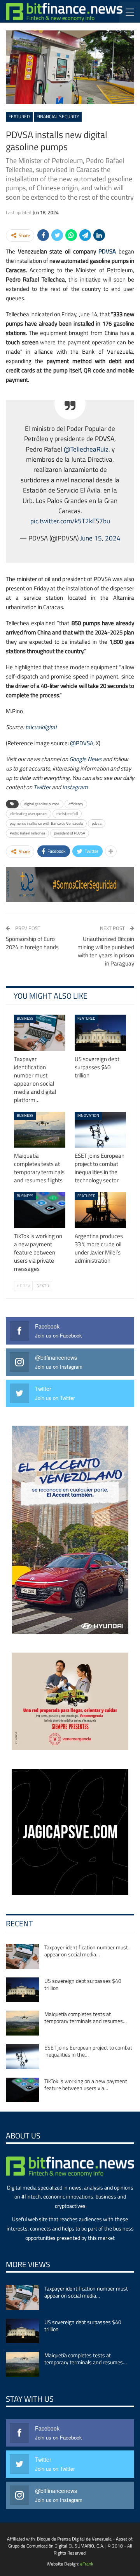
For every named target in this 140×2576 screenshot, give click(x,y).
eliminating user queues (29, 814)
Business (25, 1018)
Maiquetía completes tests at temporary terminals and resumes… (86, 2017)
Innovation (88, 1115)
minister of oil (67, 814)
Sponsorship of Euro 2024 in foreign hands (32, 943)
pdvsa (97, 823)
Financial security (58, 116)
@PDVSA (82, 743)
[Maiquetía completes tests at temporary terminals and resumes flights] (40, 1130)
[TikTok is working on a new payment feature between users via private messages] (40, 1210)
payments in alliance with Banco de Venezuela (46, 823)
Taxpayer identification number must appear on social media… (86, 1951)
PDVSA (107, 251)
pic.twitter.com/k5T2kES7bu (70, 521)
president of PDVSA (70, 833)
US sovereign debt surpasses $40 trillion (83, 1984)
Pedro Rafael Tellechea (27, 833)
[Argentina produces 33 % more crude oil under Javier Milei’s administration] (100, 1210)
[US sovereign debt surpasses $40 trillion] (100, 1033)
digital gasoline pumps (42, 804)
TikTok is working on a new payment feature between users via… (86, 2084)
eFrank (87, 2564)
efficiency (76, 804)
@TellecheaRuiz (86, 449)
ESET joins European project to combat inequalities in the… (88, 2051)
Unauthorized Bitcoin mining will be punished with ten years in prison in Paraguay (106, 951)
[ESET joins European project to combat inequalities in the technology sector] (100, 1130)
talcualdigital (41, 727)
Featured (19, 116)
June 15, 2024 (100, 538)
